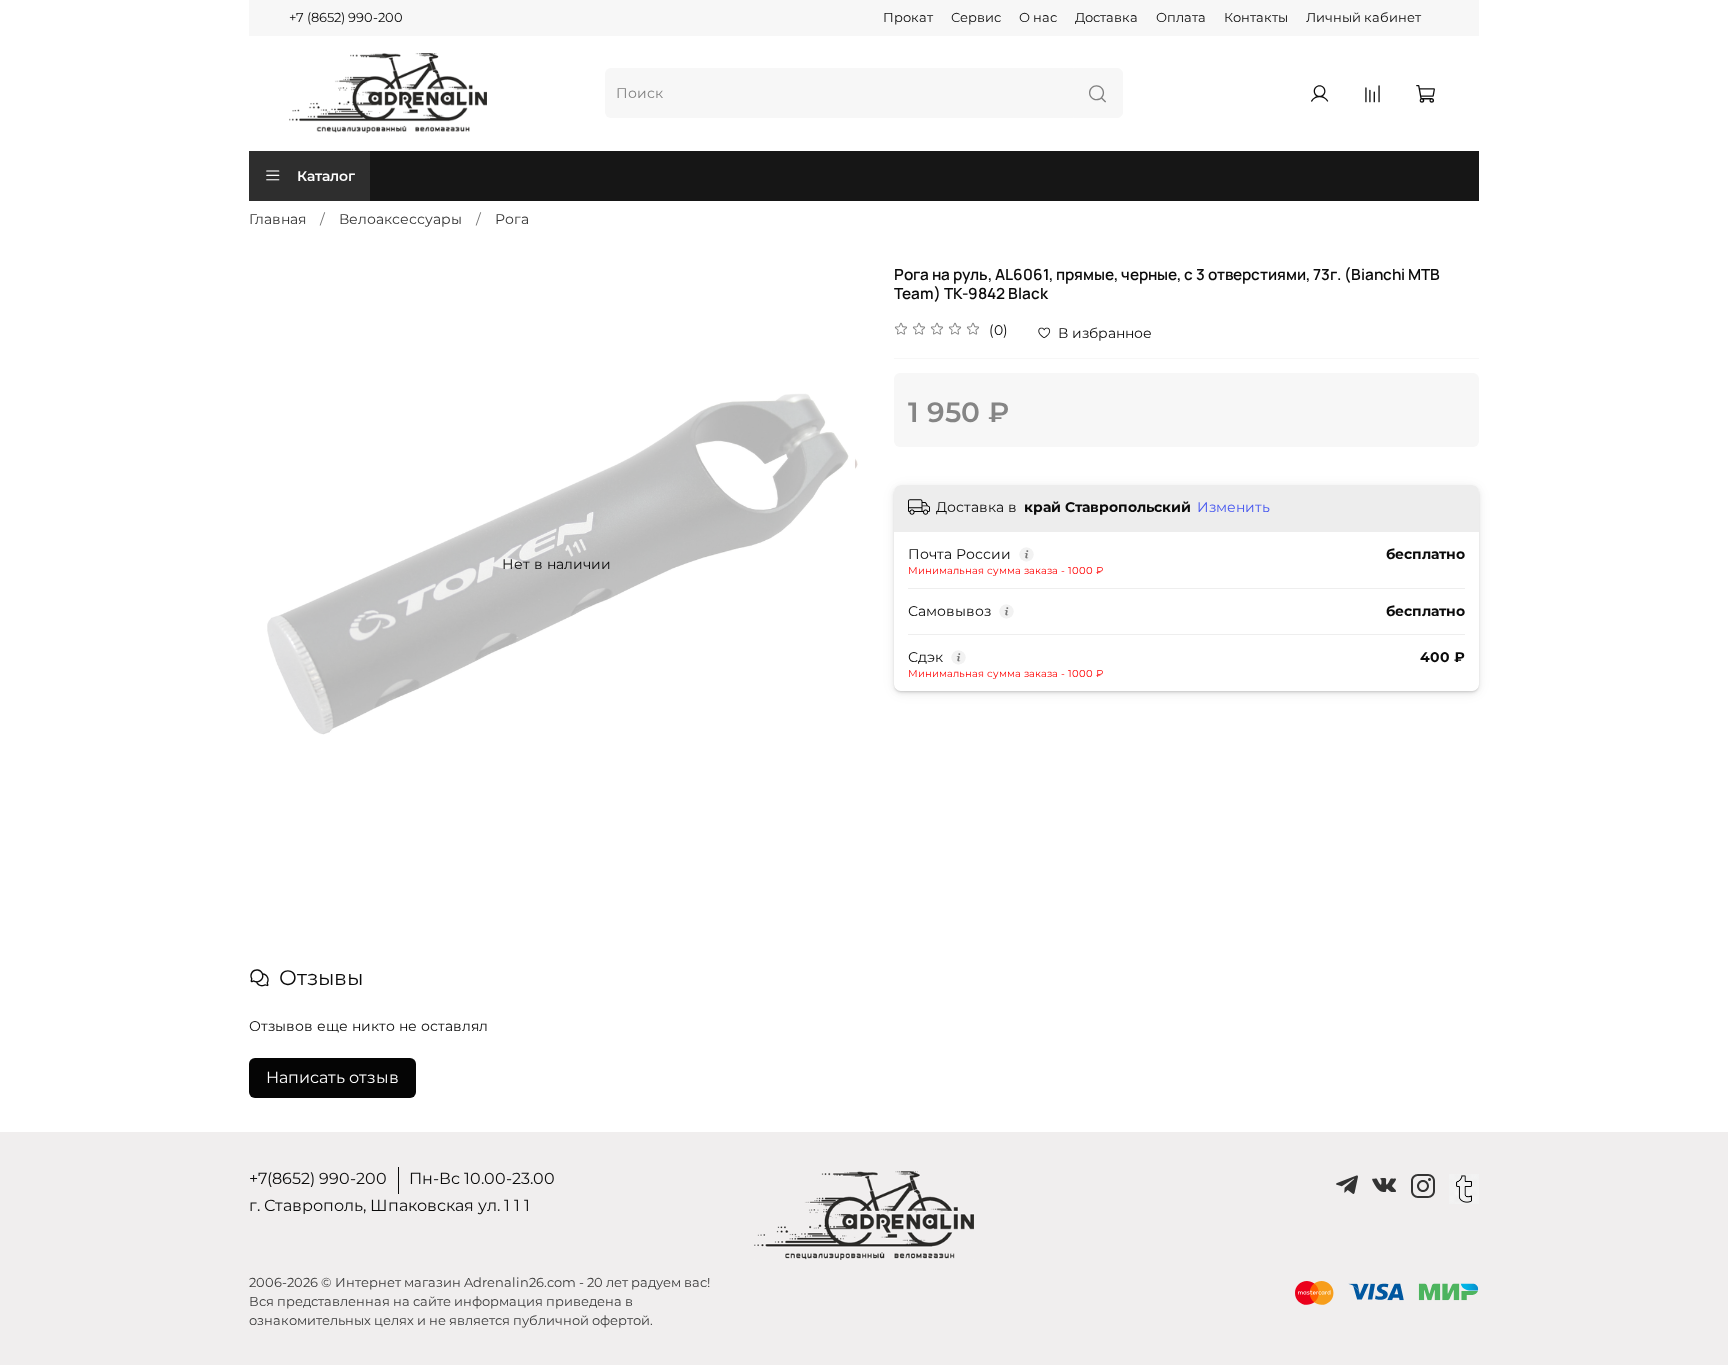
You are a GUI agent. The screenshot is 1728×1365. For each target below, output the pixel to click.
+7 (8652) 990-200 (346, 17)
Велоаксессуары (400, 219)
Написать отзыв (332, 1077)
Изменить (1233, 507)
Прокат (908, 17)
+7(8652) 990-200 (318, 1178)
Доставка (1106, 17)
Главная (277, 219)
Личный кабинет (1363, 17)
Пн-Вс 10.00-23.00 (482, 1178)
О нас (1038, 17)
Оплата (1181, 17)
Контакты (1256, 17)
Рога (512, 219)
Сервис (976, 17)
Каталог (326, 176)
